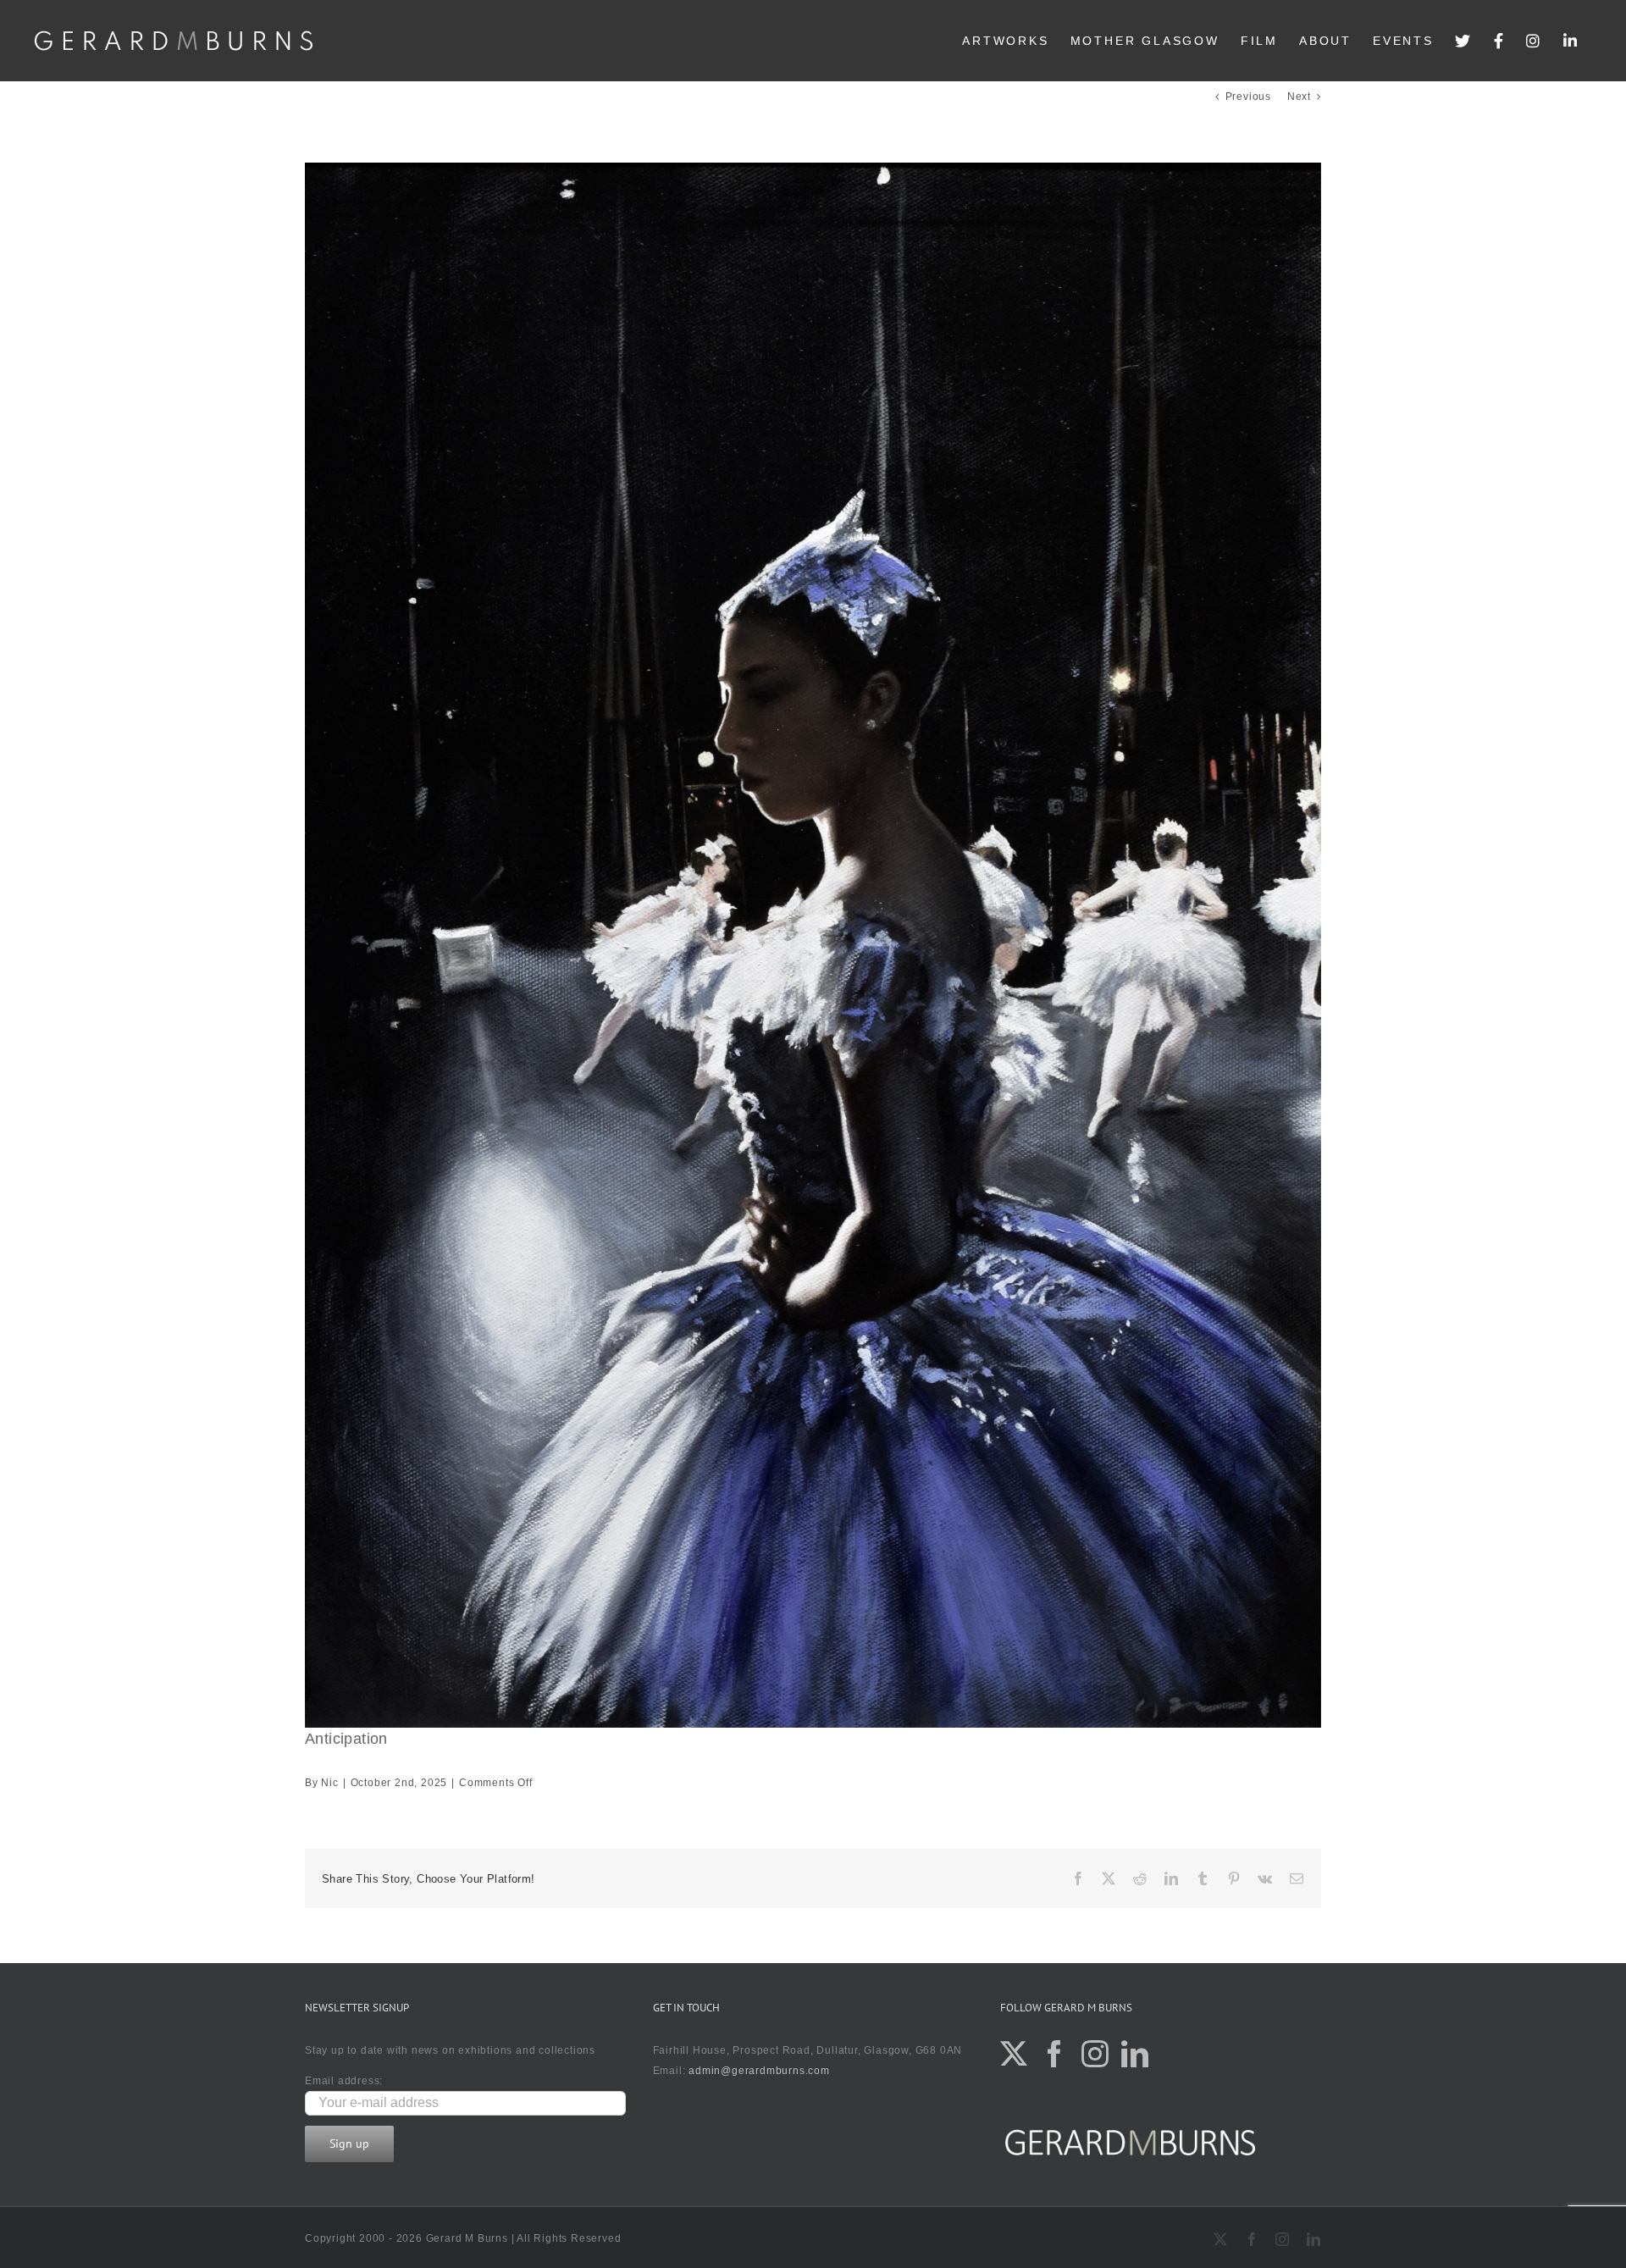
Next (1299, 97)
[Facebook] (1500, 41)
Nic (329, 1783)
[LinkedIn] (1571, 41)
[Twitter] (1464, 41)
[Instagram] (1534, 41)
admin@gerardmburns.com (759, 2071)
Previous (1248, 97)
